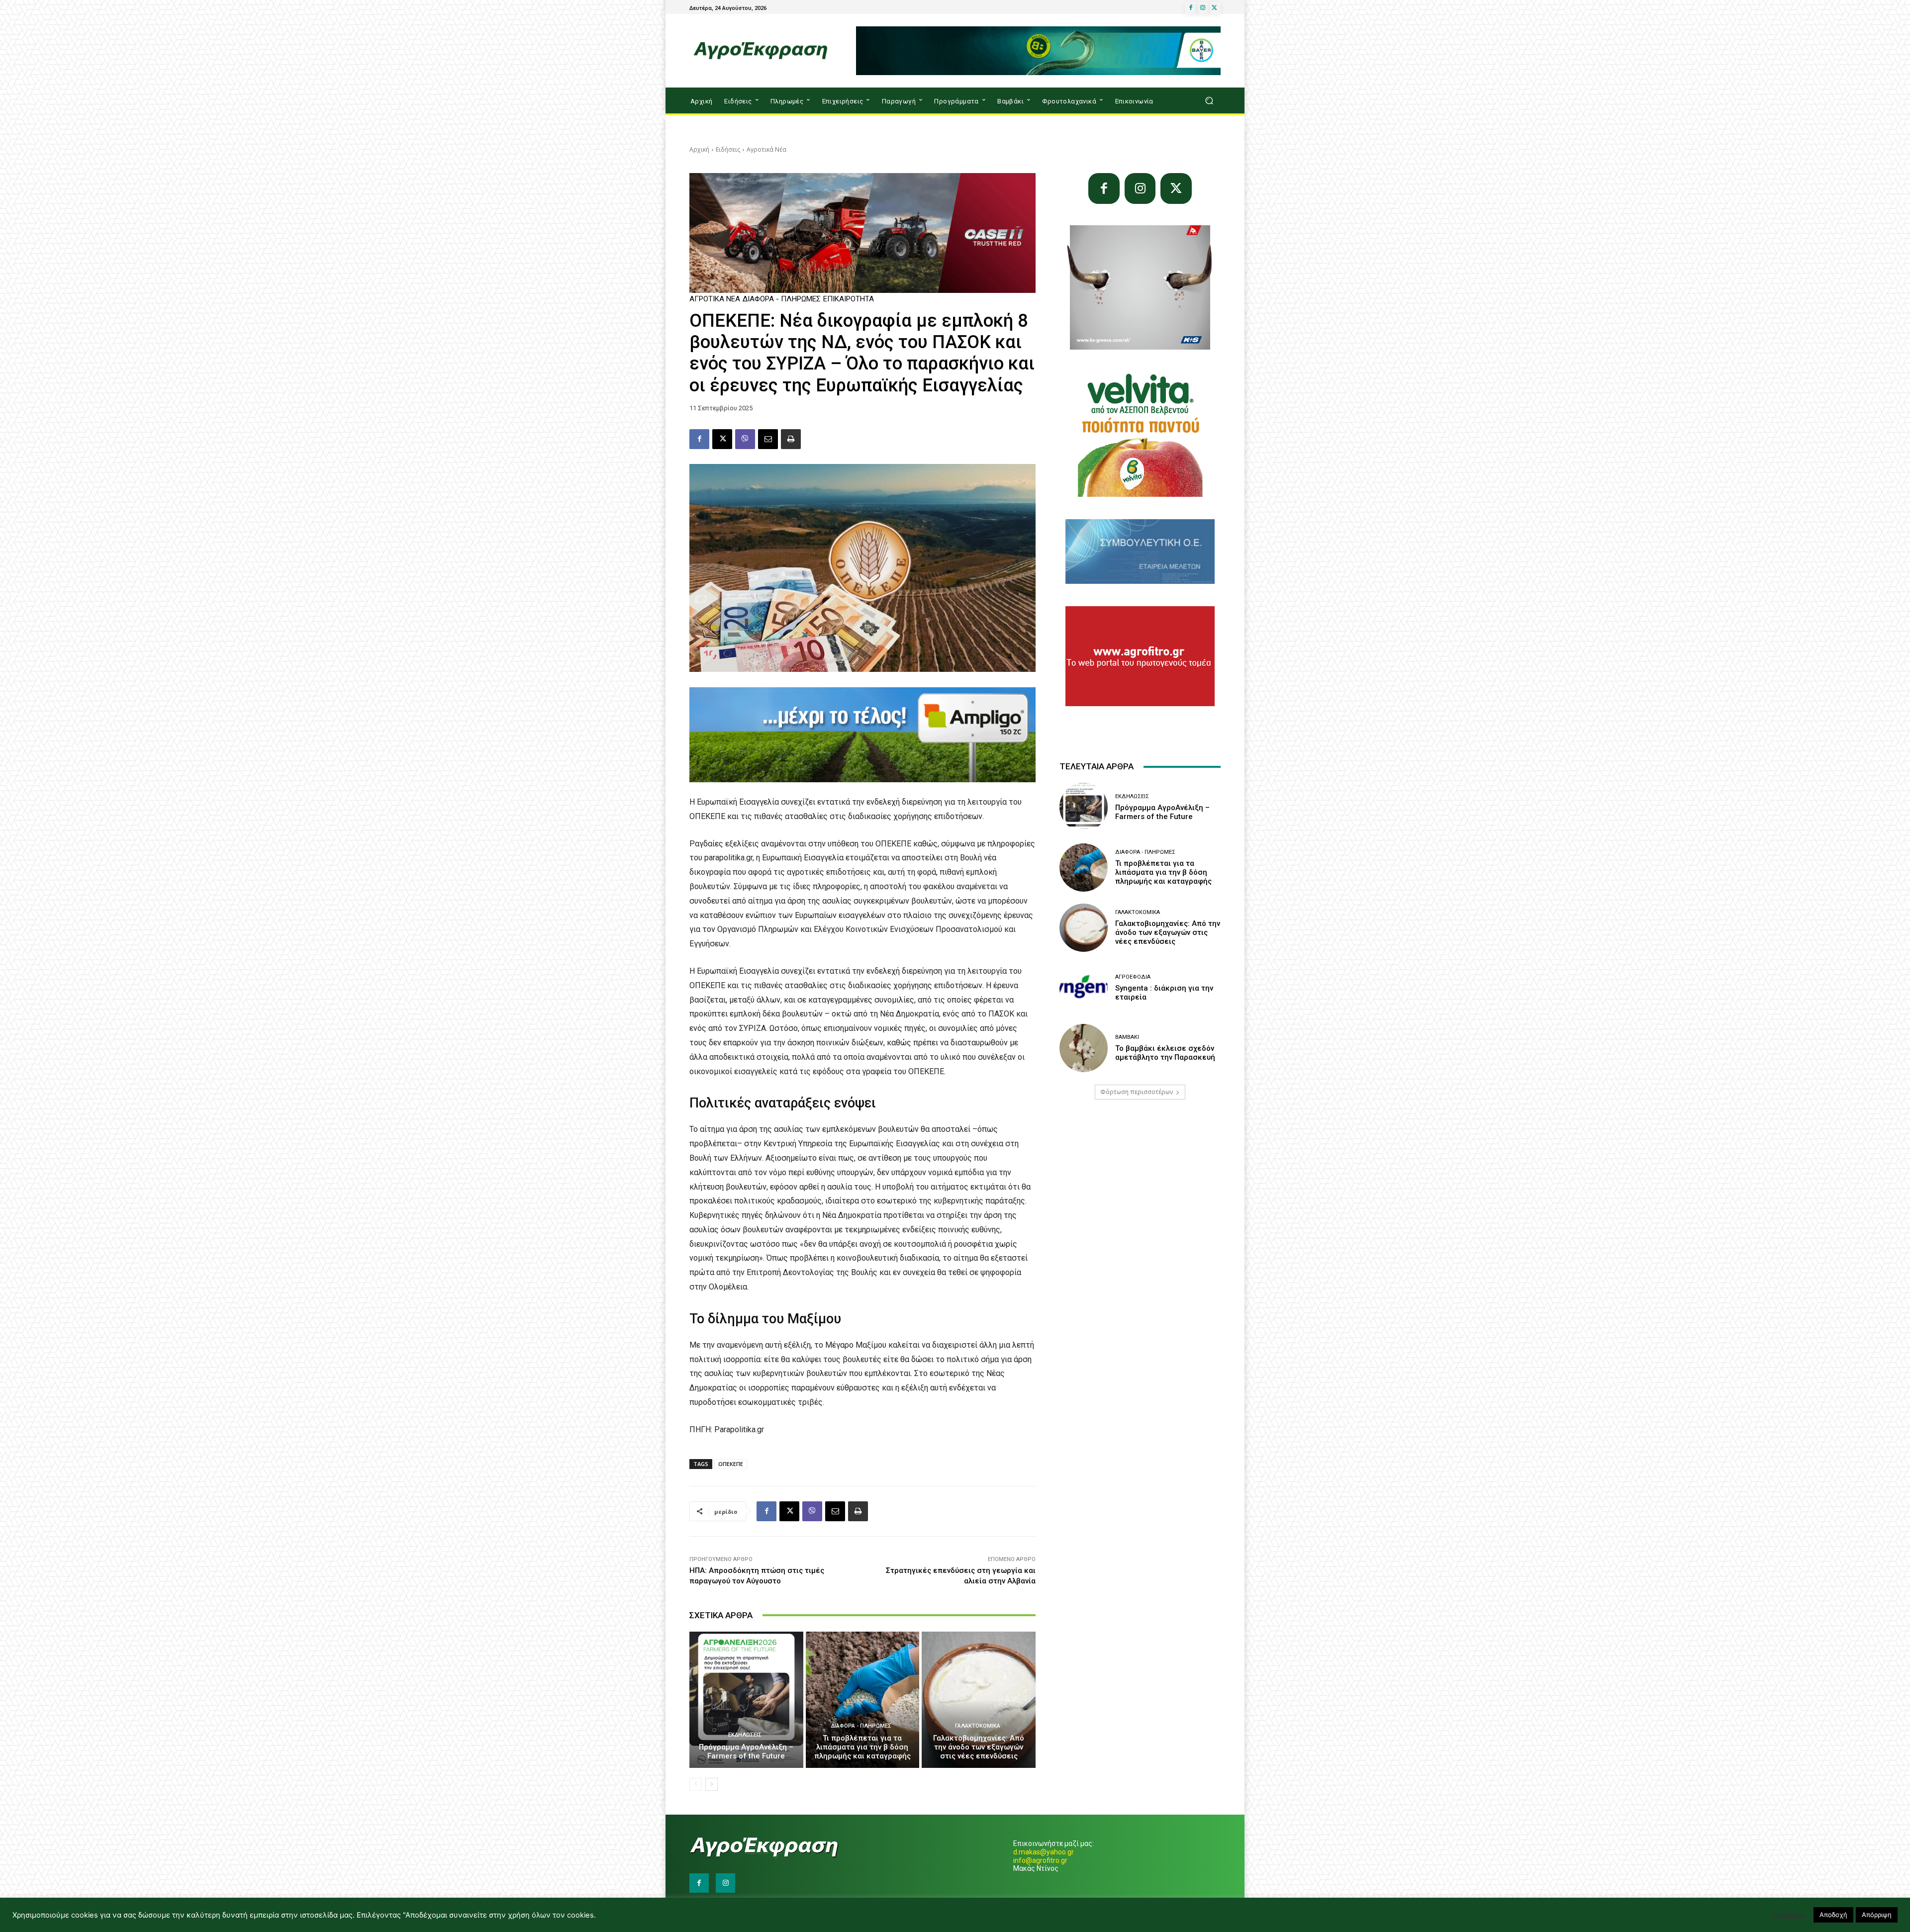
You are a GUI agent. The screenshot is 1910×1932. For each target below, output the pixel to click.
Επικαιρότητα (849, 299)
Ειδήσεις (728, 149)
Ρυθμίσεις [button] (1789, 1915)
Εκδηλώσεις (745, 1735)
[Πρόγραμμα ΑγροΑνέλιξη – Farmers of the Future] (746, 1700)
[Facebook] (1191, 8)
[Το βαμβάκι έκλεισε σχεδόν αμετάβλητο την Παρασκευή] (1084, 1048)
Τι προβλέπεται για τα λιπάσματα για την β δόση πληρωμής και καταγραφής (862, 1747)
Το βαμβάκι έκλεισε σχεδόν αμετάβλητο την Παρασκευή (1165, 1053)
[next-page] (712, 1784)
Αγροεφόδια (1133, 977)
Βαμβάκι (1127, 1037)
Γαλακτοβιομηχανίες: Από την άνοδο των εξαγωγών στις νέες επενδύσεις (979, 1747)
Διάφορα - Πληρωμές (782, 299)
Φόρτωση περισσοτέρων (1137, 1092)
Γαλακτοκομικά (978, 1726)
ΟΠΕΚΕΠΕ (731, 1464)
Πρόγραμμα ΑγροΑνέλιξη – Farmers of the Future (746, 1751)
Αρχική (699, 149)
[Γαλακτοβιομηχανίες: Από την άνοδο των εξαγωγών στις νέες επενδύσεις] (979, 1700)
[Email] (768, 439)
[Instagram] (1203, 8)
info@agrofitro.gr (1040, 1860)
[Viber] (745, 439)
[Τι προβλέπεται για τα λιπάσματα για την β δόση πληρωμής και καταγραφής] (863, 1700)
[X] (1215, 8)
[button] (1209, 101)
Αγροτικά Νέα (766, 149)
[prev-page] (696, 1784)
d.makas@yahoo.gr (1044, 1852)
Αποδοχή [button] (1833, 1915)
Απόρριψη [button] (1877, 1915)
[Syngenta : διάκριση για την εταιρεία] (1084, 988)
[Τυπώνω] (791, 439)
